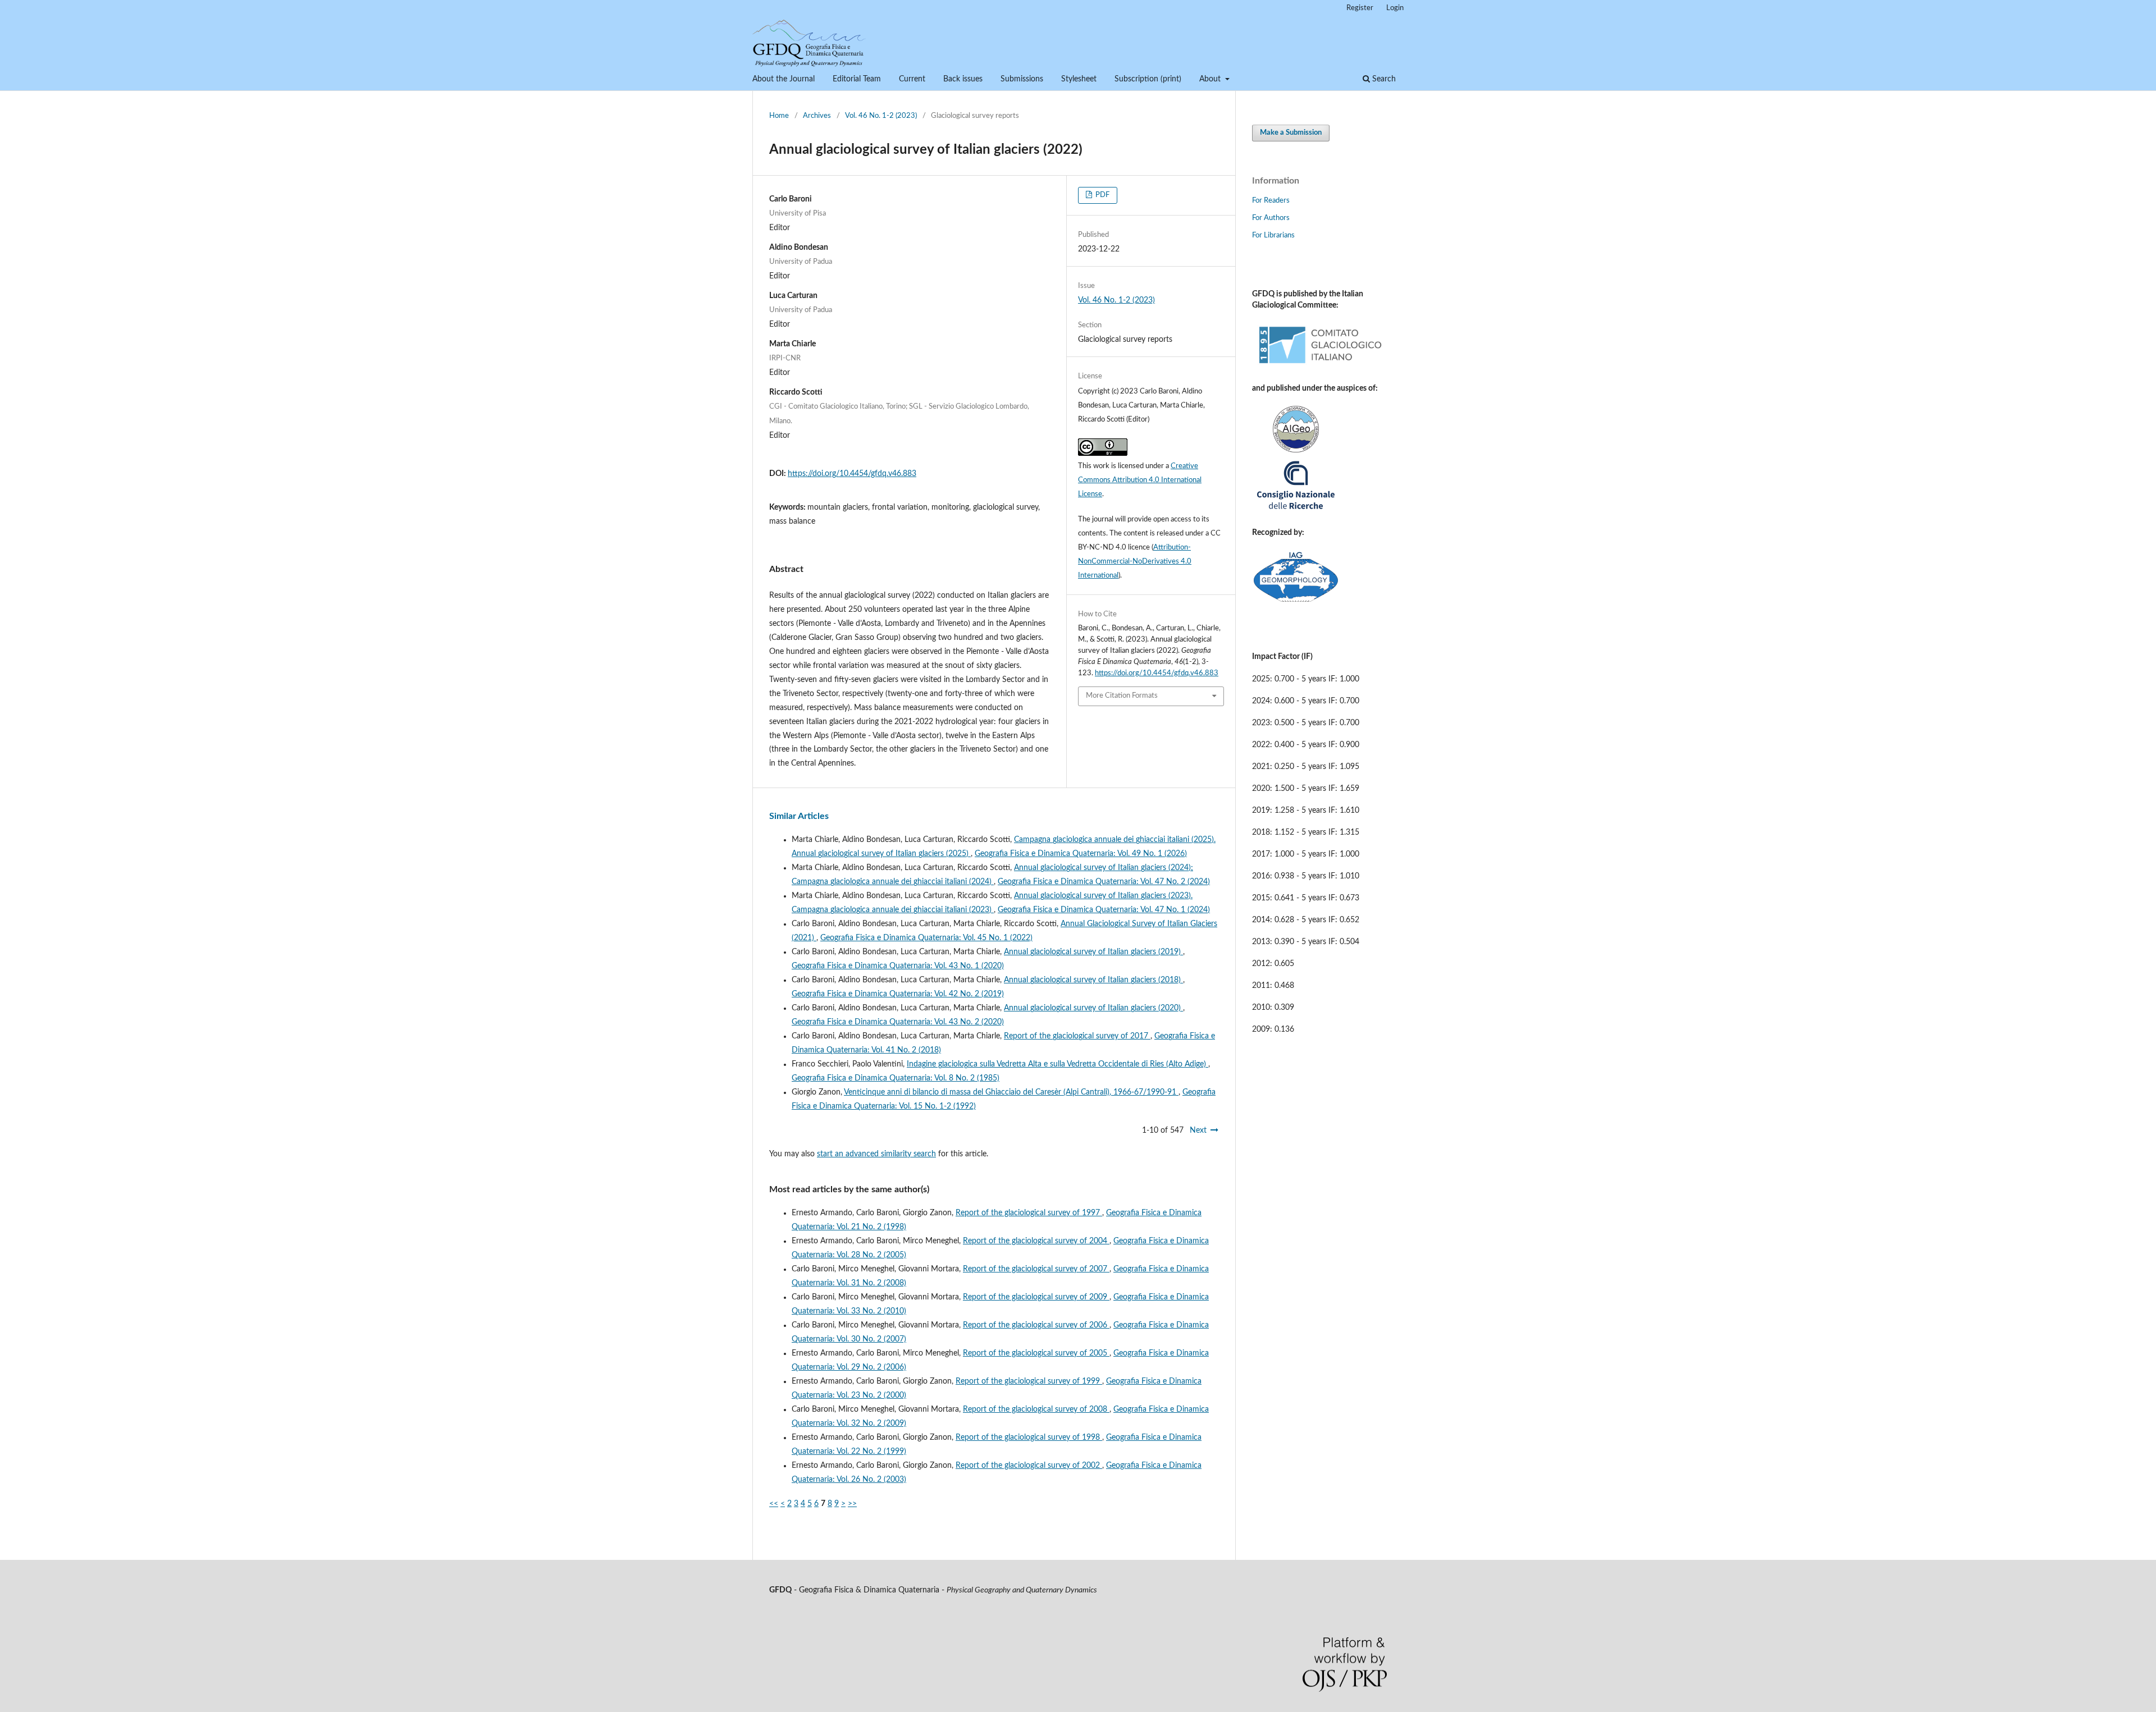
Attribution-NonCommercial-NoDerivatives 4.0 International (1135, 562)
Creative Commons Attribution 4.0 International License (1140, 480)
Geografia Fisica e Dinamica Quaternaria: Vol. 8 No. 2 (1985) (896, 1078)
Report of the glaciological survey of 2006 (1036, 1325)
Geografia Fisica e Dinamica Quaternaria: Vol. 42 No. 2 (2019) (898, 994)
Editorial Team (857, 79)
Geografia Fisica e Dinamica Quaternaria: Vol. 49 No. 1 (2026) (1081, 854)
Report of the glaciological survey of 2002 (1029, 1466)
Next (1198, 1130)
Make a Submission (1291, 133)
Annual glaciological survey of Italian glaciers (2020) (1093, 1008)
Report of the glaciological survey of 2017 (1077, 1036)
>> (852, 1504)
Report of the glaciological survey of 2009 (1036, 1297)
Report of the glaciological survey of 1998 (1029, 1438)
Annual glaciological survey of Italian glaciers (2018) (1093, 980)
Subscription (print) (1148, 79)
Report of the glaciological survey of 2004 (1036, 1241)
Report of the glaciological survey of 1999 (1029, 1381)
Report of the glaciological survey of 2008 (1036, 1409)
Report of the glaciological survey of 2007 (1036, 1269)
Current (912, 79)
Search (1383, 79)
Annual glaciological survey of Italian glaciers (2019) (1093, 952)
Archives (817, 116)
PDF (1102, 195)
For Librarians (1273, 235)
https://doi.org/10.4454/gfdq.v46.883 (852, 474)
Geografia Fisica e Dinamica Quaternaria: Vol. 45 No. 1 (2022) (926, 938)
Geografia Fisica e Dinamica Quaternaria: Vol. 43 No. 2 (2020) (898, 1022)
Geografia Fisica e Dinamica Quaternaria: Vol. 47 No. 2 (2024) (1104, 882)
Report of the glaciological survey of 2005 (1036, 1353)
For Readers (1271, 201)
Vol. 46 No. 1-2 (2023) (881, 116)
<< (774, 1504)
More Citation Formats (1122, 696)
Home (779, 116)
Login (1395, 8)
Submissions (1022, 79)
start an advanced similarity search (876, 1154)
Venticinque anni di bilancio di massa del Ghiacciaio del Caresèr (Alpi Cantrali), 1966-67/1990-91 (1011, 1092)
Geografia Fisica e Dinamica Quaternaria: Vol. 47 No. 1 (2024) (1104, 910)
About (1211, 79)
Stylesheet (1079, 79)
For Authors (1271, 218)
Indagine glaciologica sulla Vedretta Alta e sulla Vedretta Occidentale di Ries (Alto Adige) (1058, 1064)
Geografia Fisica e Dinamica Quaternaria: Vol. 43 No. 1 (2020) (898, 966)
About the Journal (784, 79)
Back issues (963, 79)
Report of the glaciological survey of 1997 (1029, 1213)
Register (1360, 8)
